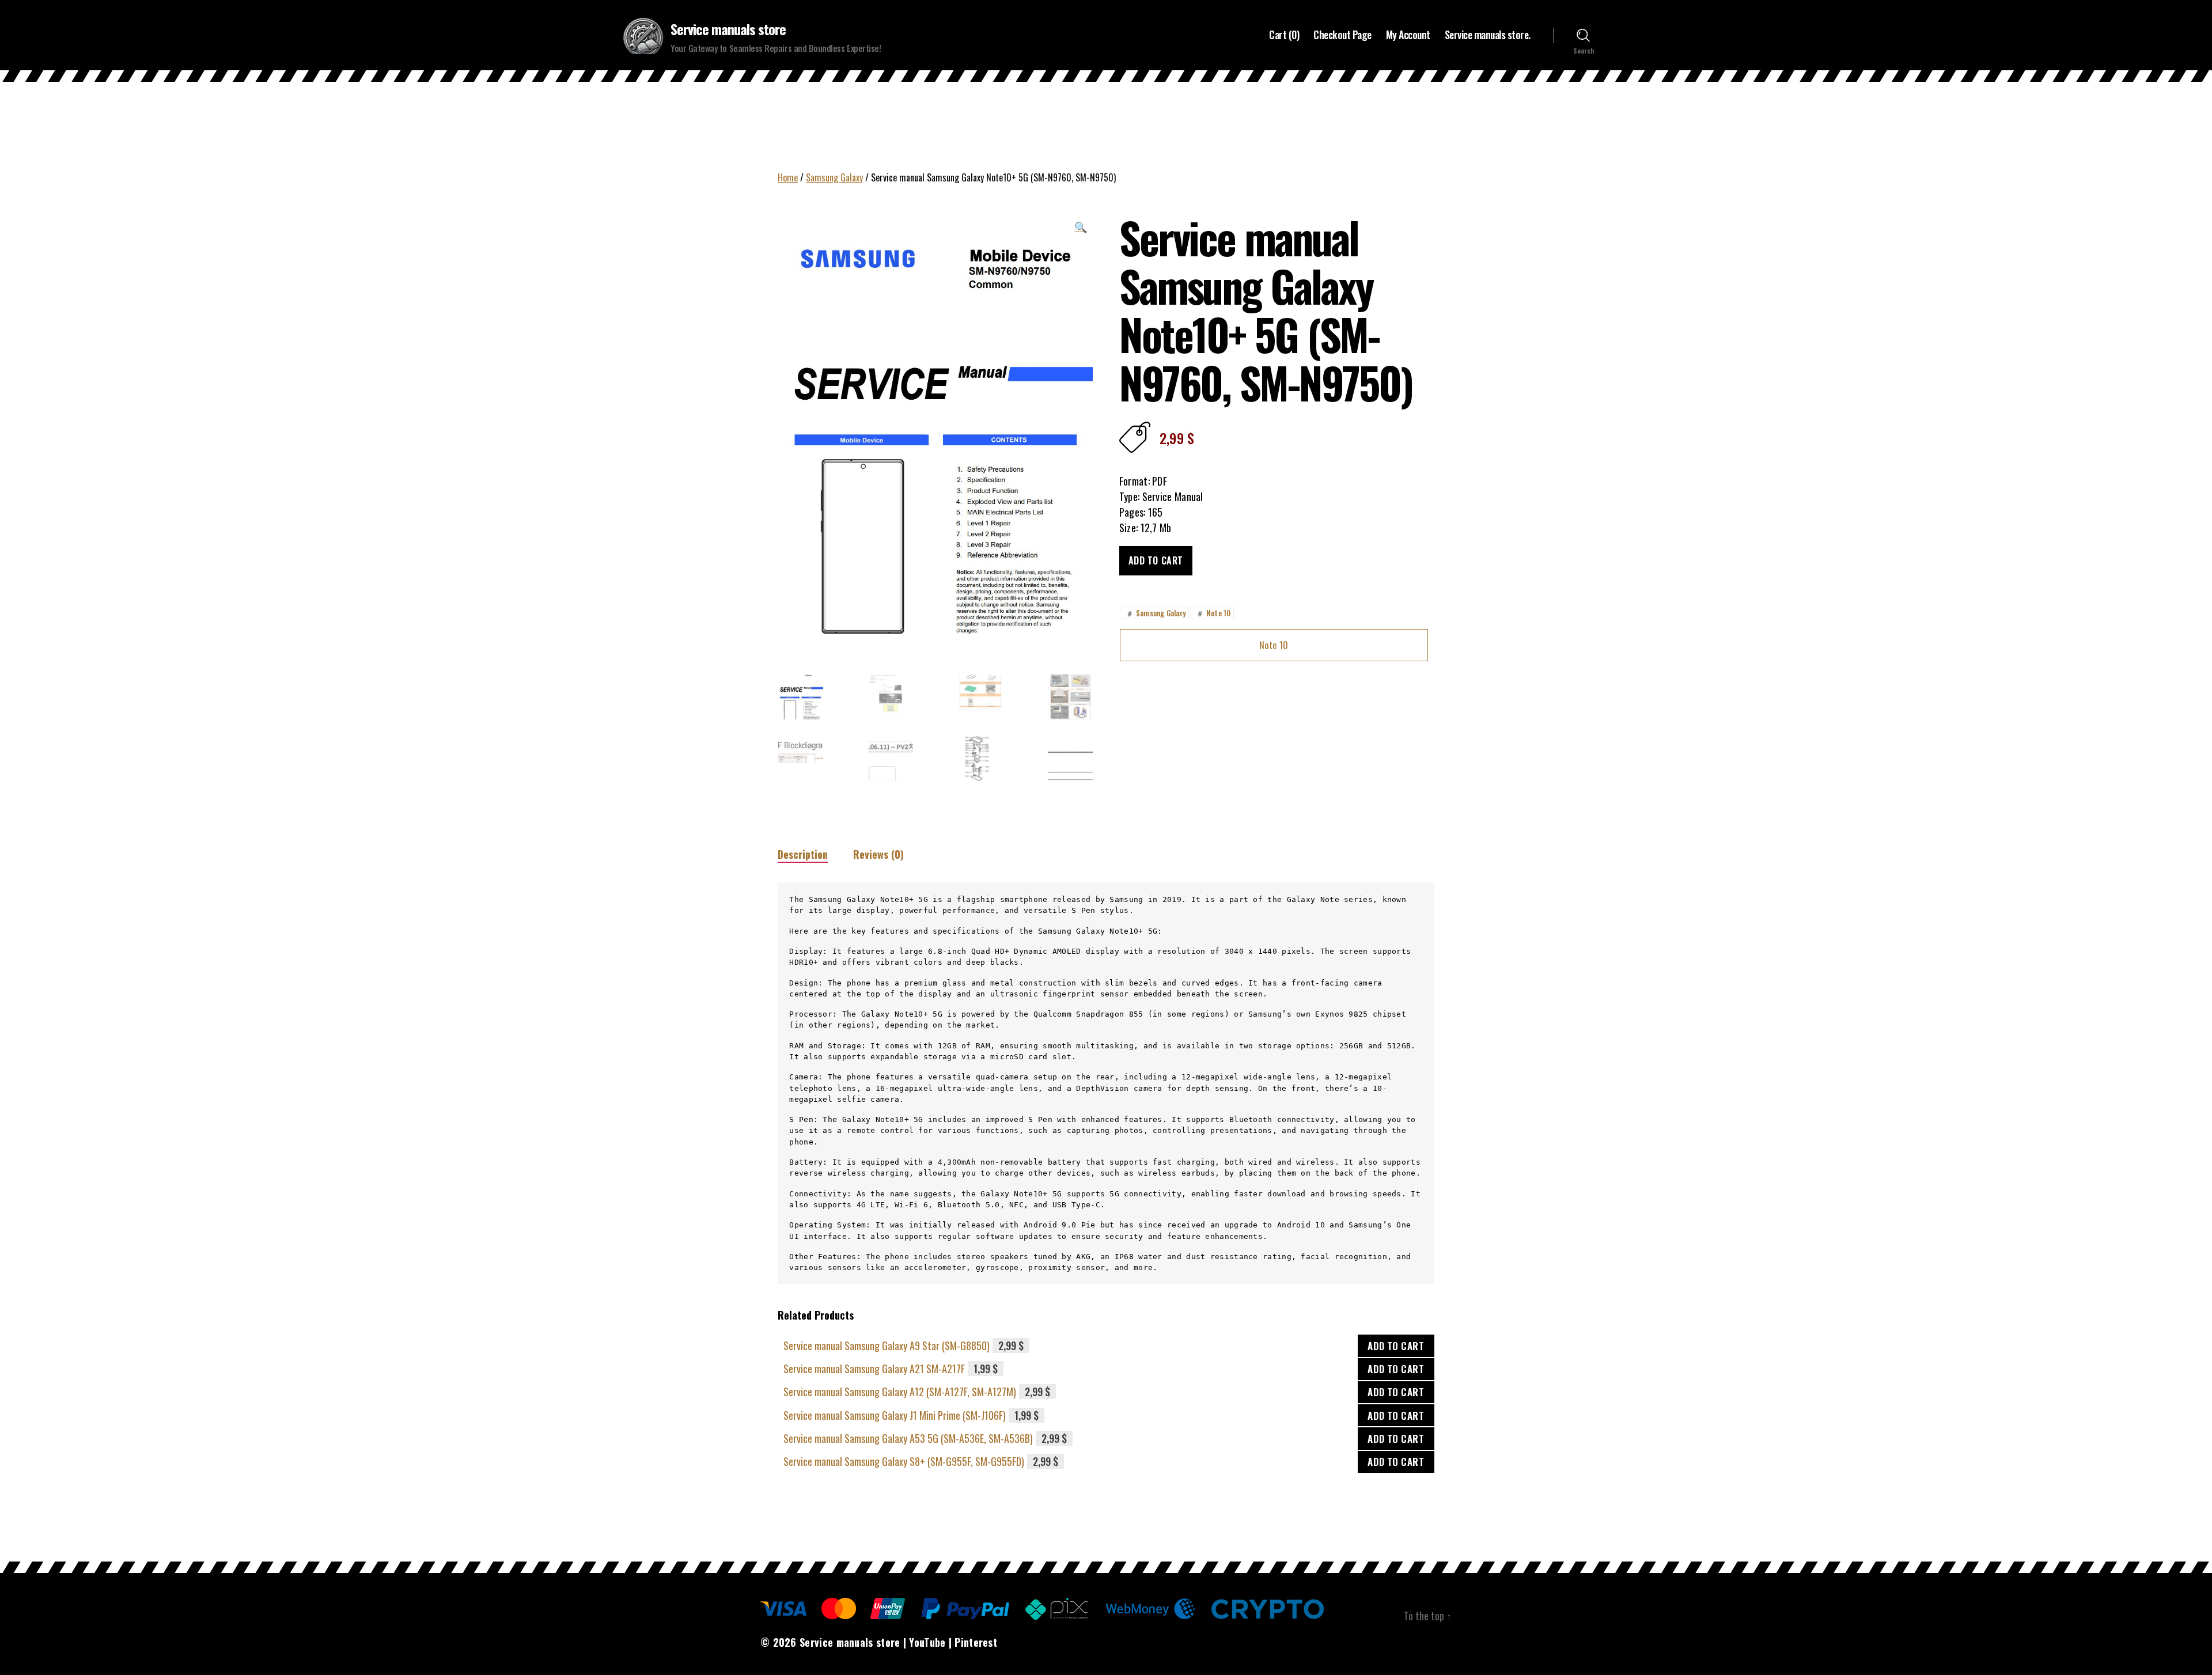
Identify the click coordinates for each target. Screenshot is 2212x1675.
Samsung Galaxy (834, 177)
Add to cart (1156, 560)
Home (788, 177)
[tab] (803, 854)
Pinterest (976, 1642)
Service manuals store (728, 29)
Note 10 (1213, 613)
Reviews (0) (878, 854)
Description (803, 854)
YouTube (927, 1642)
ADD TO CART (1396, 1346)
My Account (1408, 35)
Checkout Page (1342, 35)
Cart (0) (1284, 35)
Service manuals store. (1488, 35)
